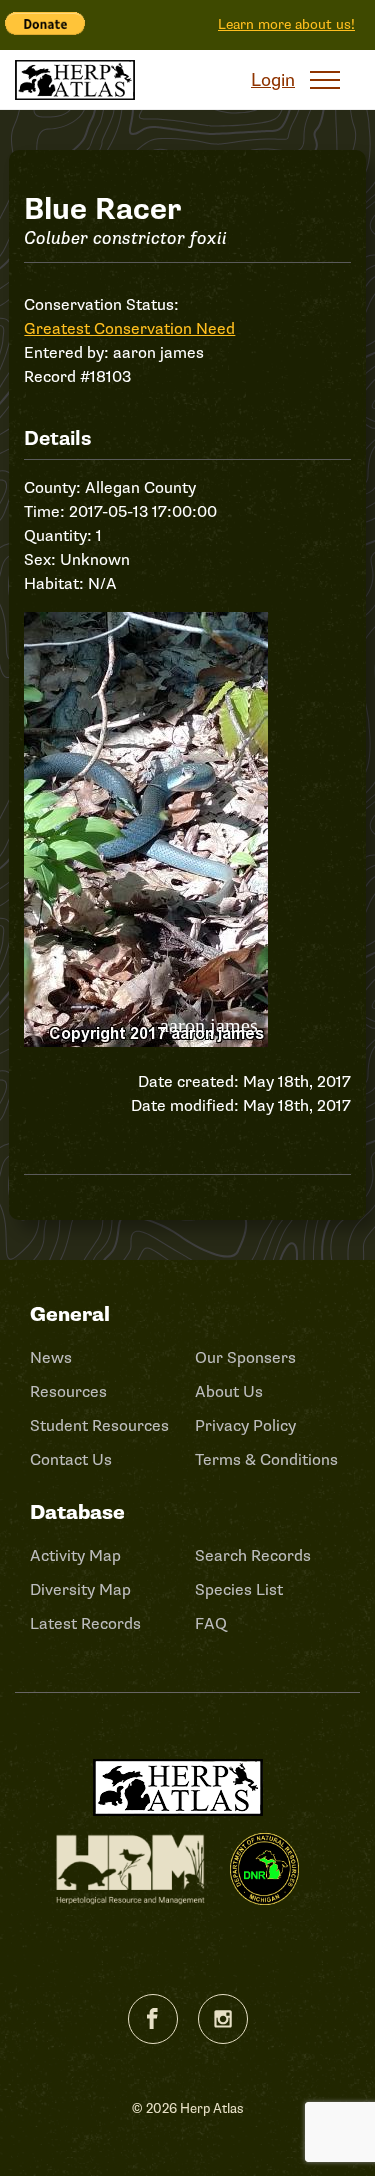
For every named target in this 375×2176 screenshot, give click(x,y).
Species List (239, 1590)
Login (273, 80)
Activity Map (75, 1556)
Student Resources (99, 1426)
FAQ (211, 1624)
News (51, 1358)
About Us (229, 1392)
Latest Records (85, 1624)
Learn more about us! (286, 24)
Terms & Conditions (266, 1460)
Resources (68, 1392)
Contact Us (71, 1460)
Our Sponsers (245, 1358)
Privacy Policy (245, 1426)
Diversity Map (80, 1590)
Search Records (253, 1556)
